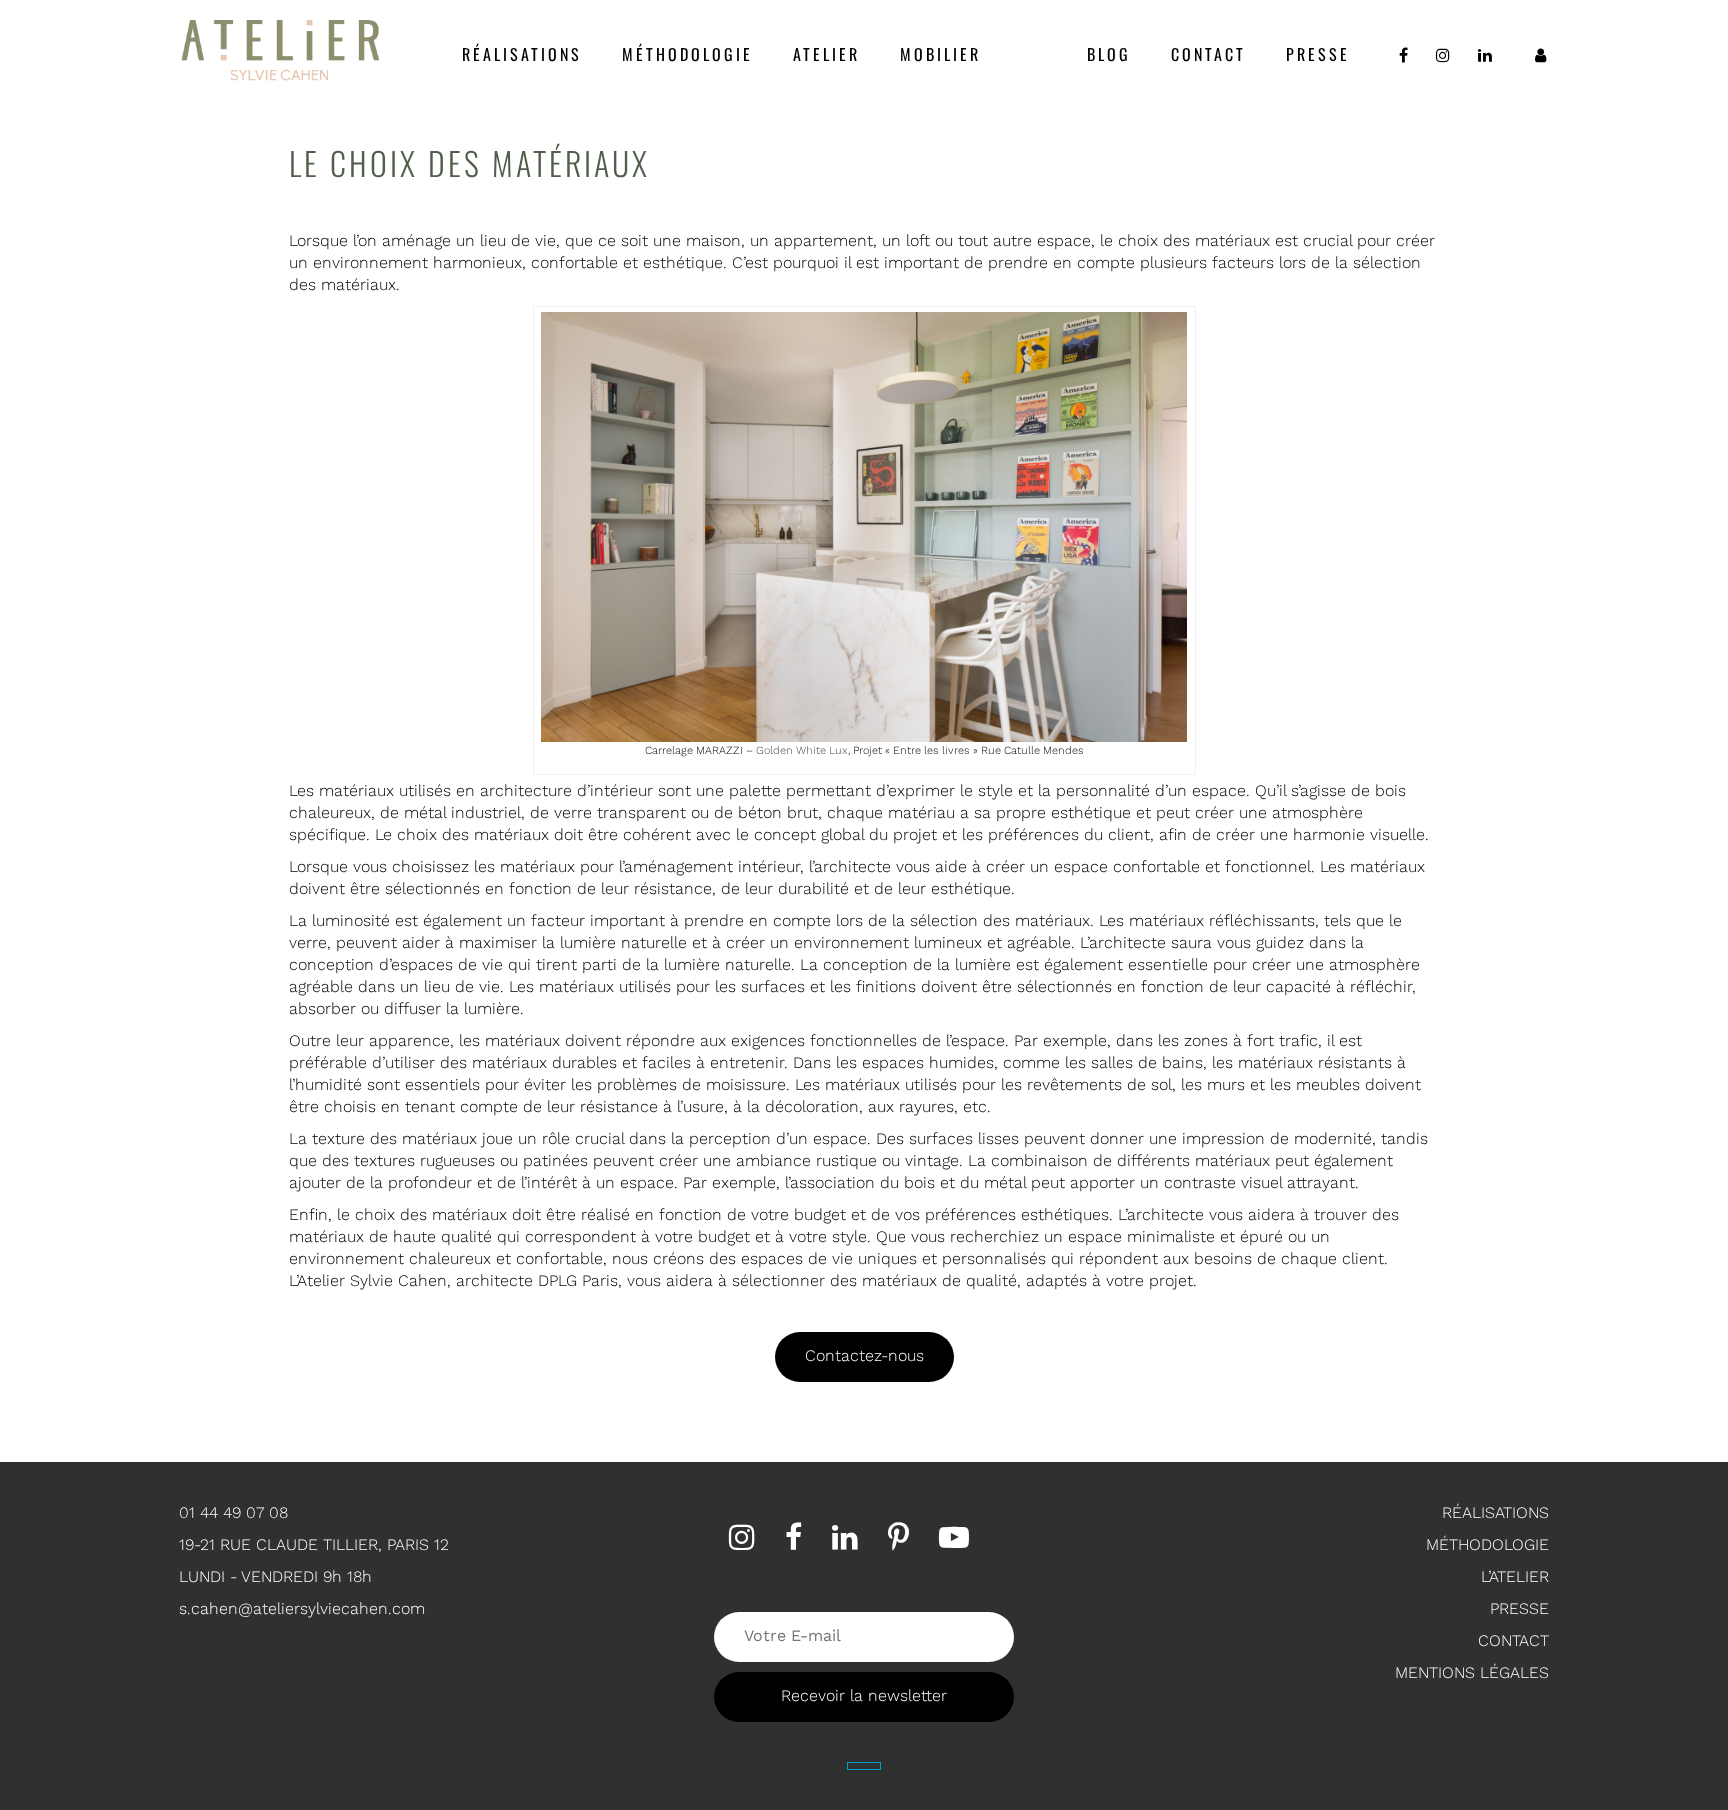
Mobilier (940, 54)
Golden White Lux (802, 750)
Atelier (826, 54)
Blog (1109, 54)
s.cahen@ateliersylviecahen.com (302, 1608)
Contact (1208, 54)
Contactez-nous (864, 1355)
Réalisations (522, 54)
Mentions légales (1472, 1672)
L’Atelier (1515, 1576)
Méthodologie (687, 54)
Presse (1318, 54)
